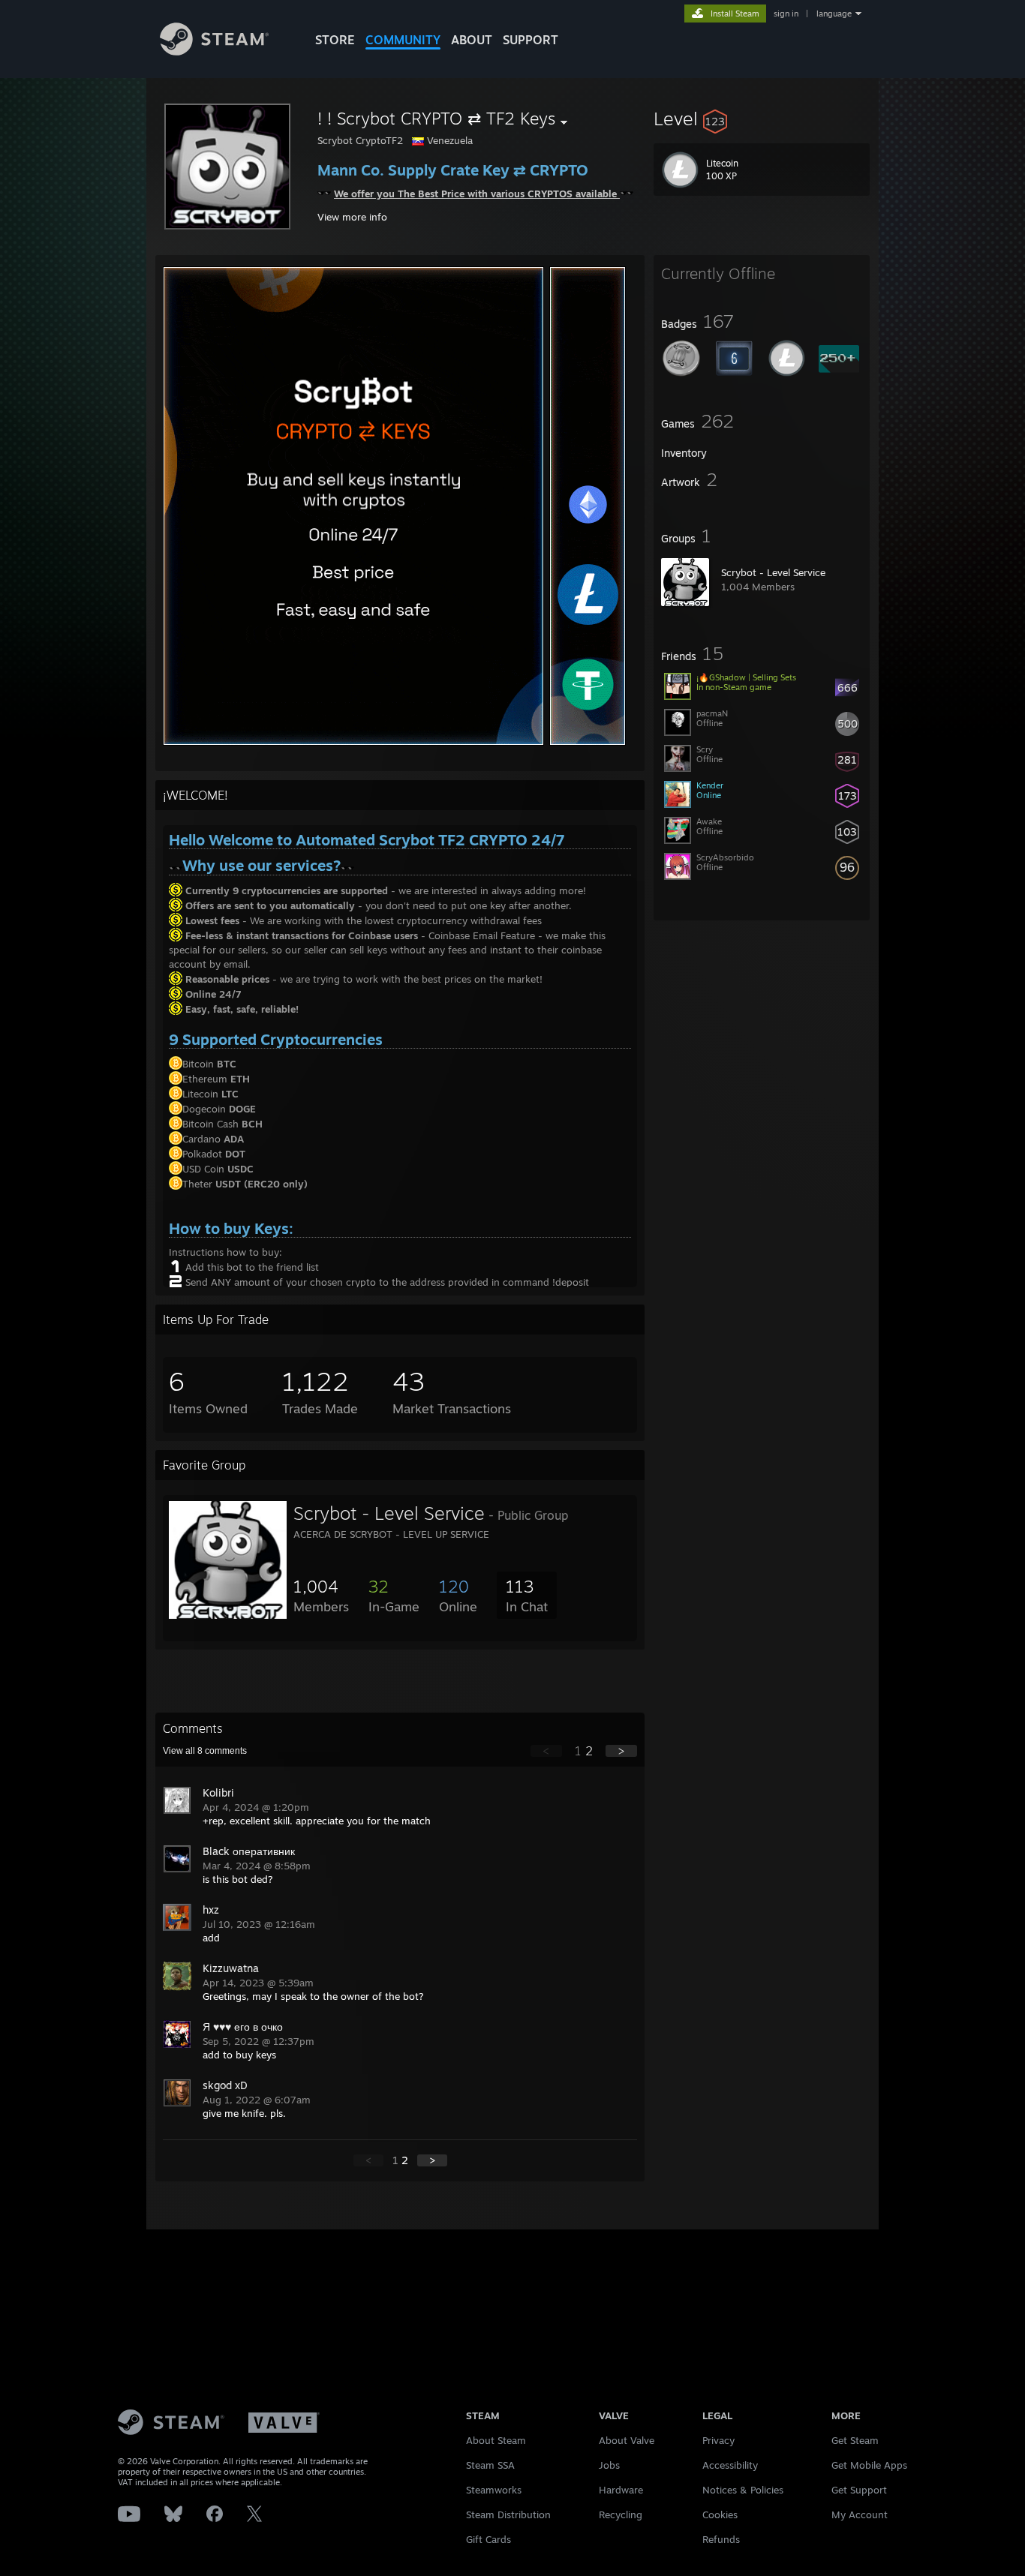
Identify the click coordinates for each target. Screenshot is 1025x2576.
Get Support (859, 2490)
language (834, 14)
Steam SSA (490, 2465)
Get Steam (855, 2440)
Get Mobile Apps (869, 2465)
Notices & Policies (743, 2490)
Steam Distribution (508, 2514)
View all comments (205, 1751)
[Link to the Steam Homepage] (214, 51)
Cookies (720, 2514)
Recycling (621, 2514)
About (472, 40)
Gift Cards (488, 2539)
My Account (860, 2514)
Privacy (718, 2440)
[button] (762, 119)
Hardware (621, 2490)
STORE (335, 40)
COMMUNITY (403, 40)
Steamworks (494, 2490)
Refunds (721, 2539)
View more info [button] (352, 217)
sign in (786, 14)
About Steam (496, 2440)
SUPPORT (531, 40)
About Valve (627, 2440)
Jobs (609, 2465)
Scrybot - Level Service (773, 572)
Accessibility (730, 2465)
